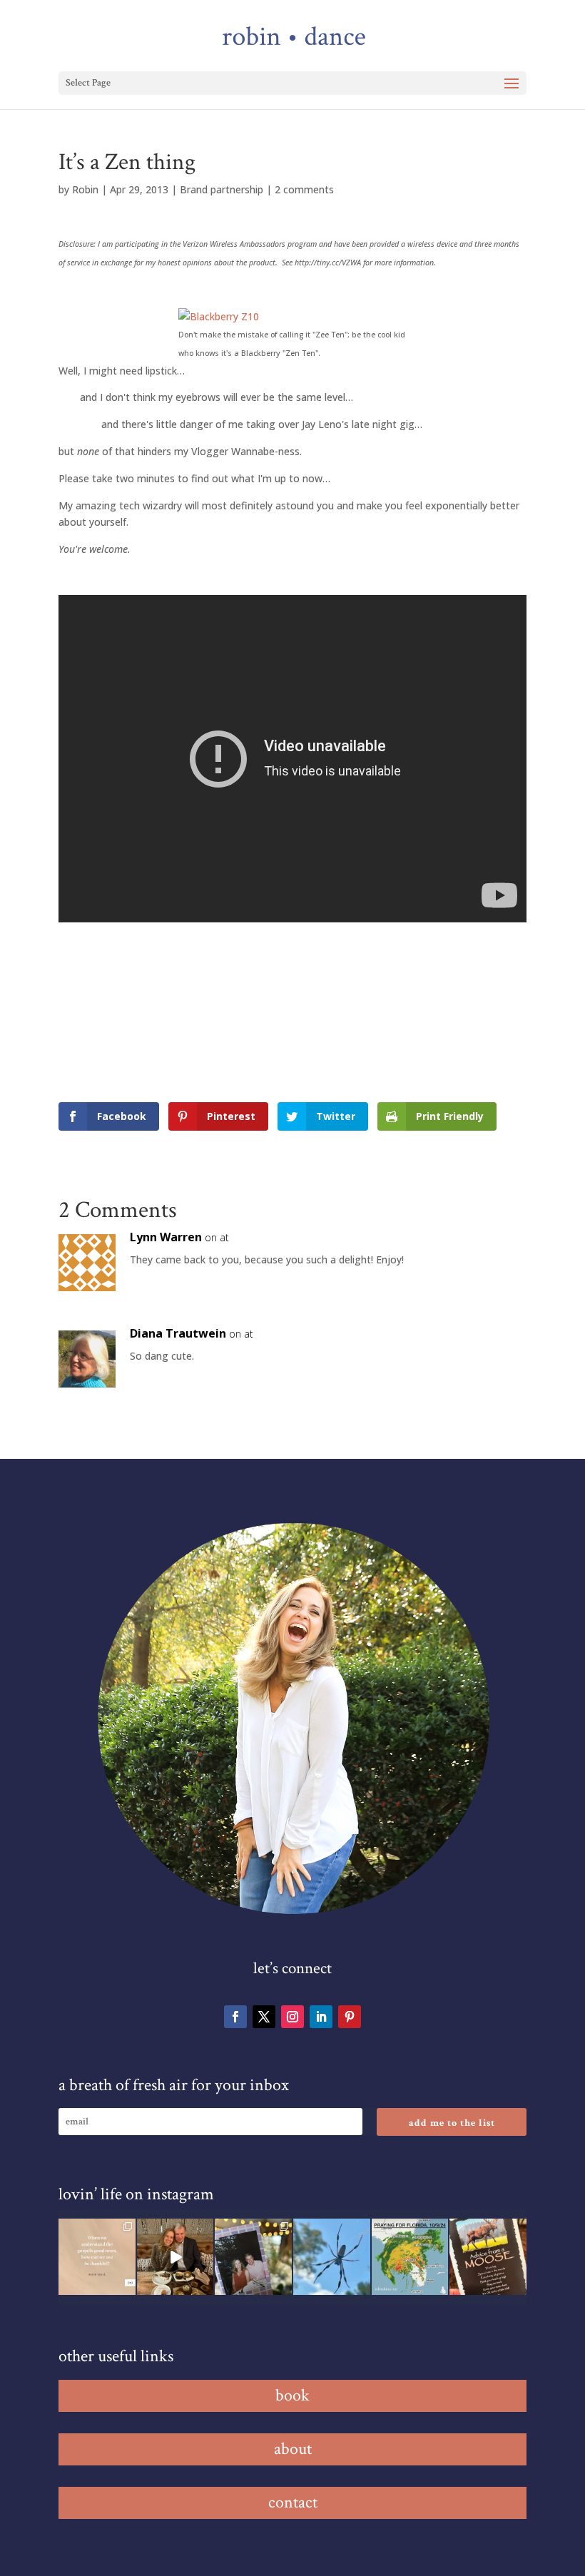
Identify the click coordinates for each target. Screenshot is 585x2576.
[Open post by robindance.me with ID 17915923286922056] (253, 2257)
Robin (85, 189)
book (292, 2395)
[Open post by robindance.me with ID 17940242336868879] (410, 2257)
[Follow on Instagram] (292, 2017)
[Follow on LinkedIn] (321, 2017)
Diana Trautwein (178, 1333)
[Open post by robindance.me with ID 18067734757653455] (332, 2257)
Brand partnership (222, 189)
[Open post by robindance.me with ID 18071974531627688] (97, 2257)
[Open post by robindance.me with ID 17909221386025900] (175, 2257)
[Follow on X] (264, 2017)
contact (293, 2502)
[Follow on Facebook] (235, 2017)
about (293, 2449)
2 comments (304, 189)
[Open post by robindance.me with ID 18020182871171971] (488, 2257)
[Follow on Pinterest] (350, 2017)
